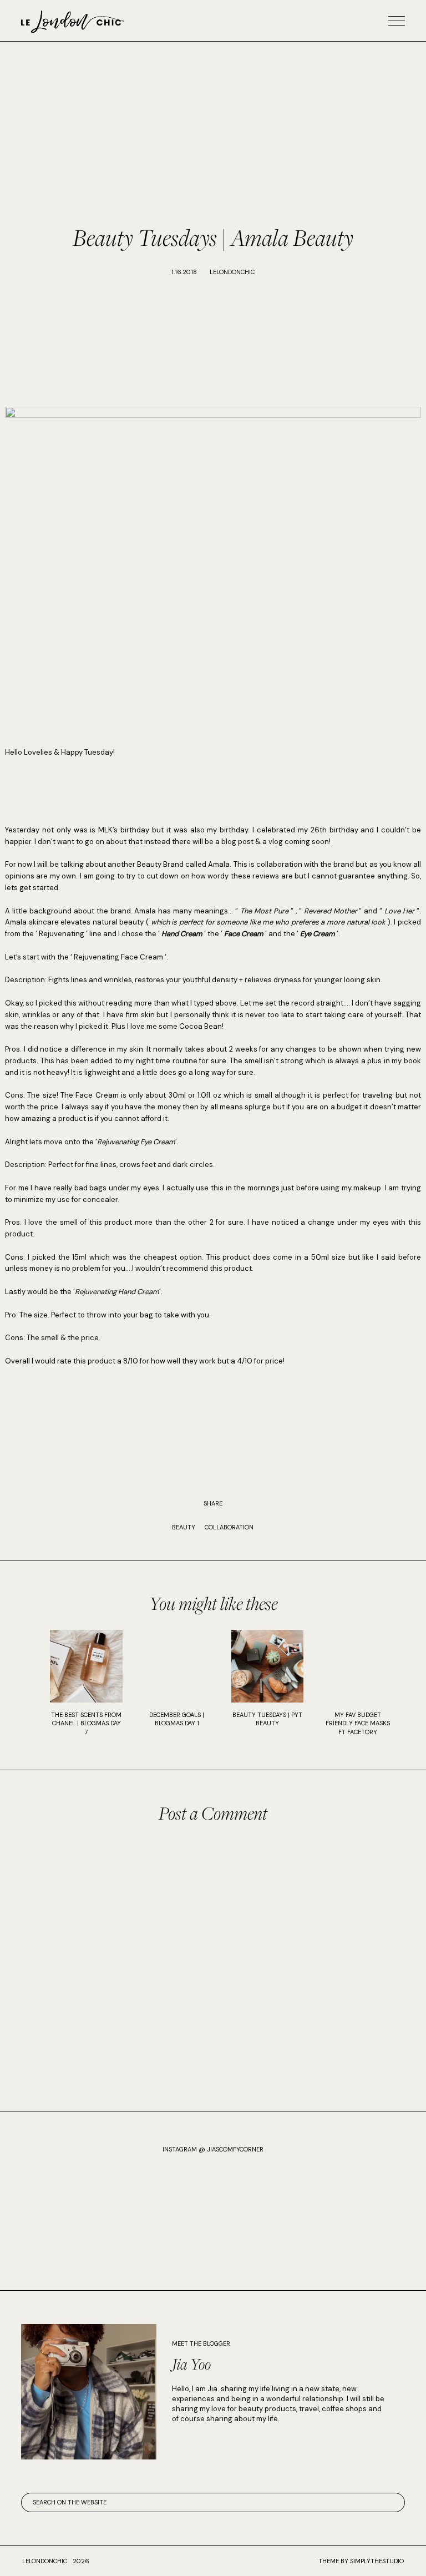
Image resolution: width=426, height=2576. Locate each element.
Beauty (184, 1527)
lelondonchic (45, 2561)
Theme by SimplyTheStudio (361, 2561)
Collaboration (229, 1527)
